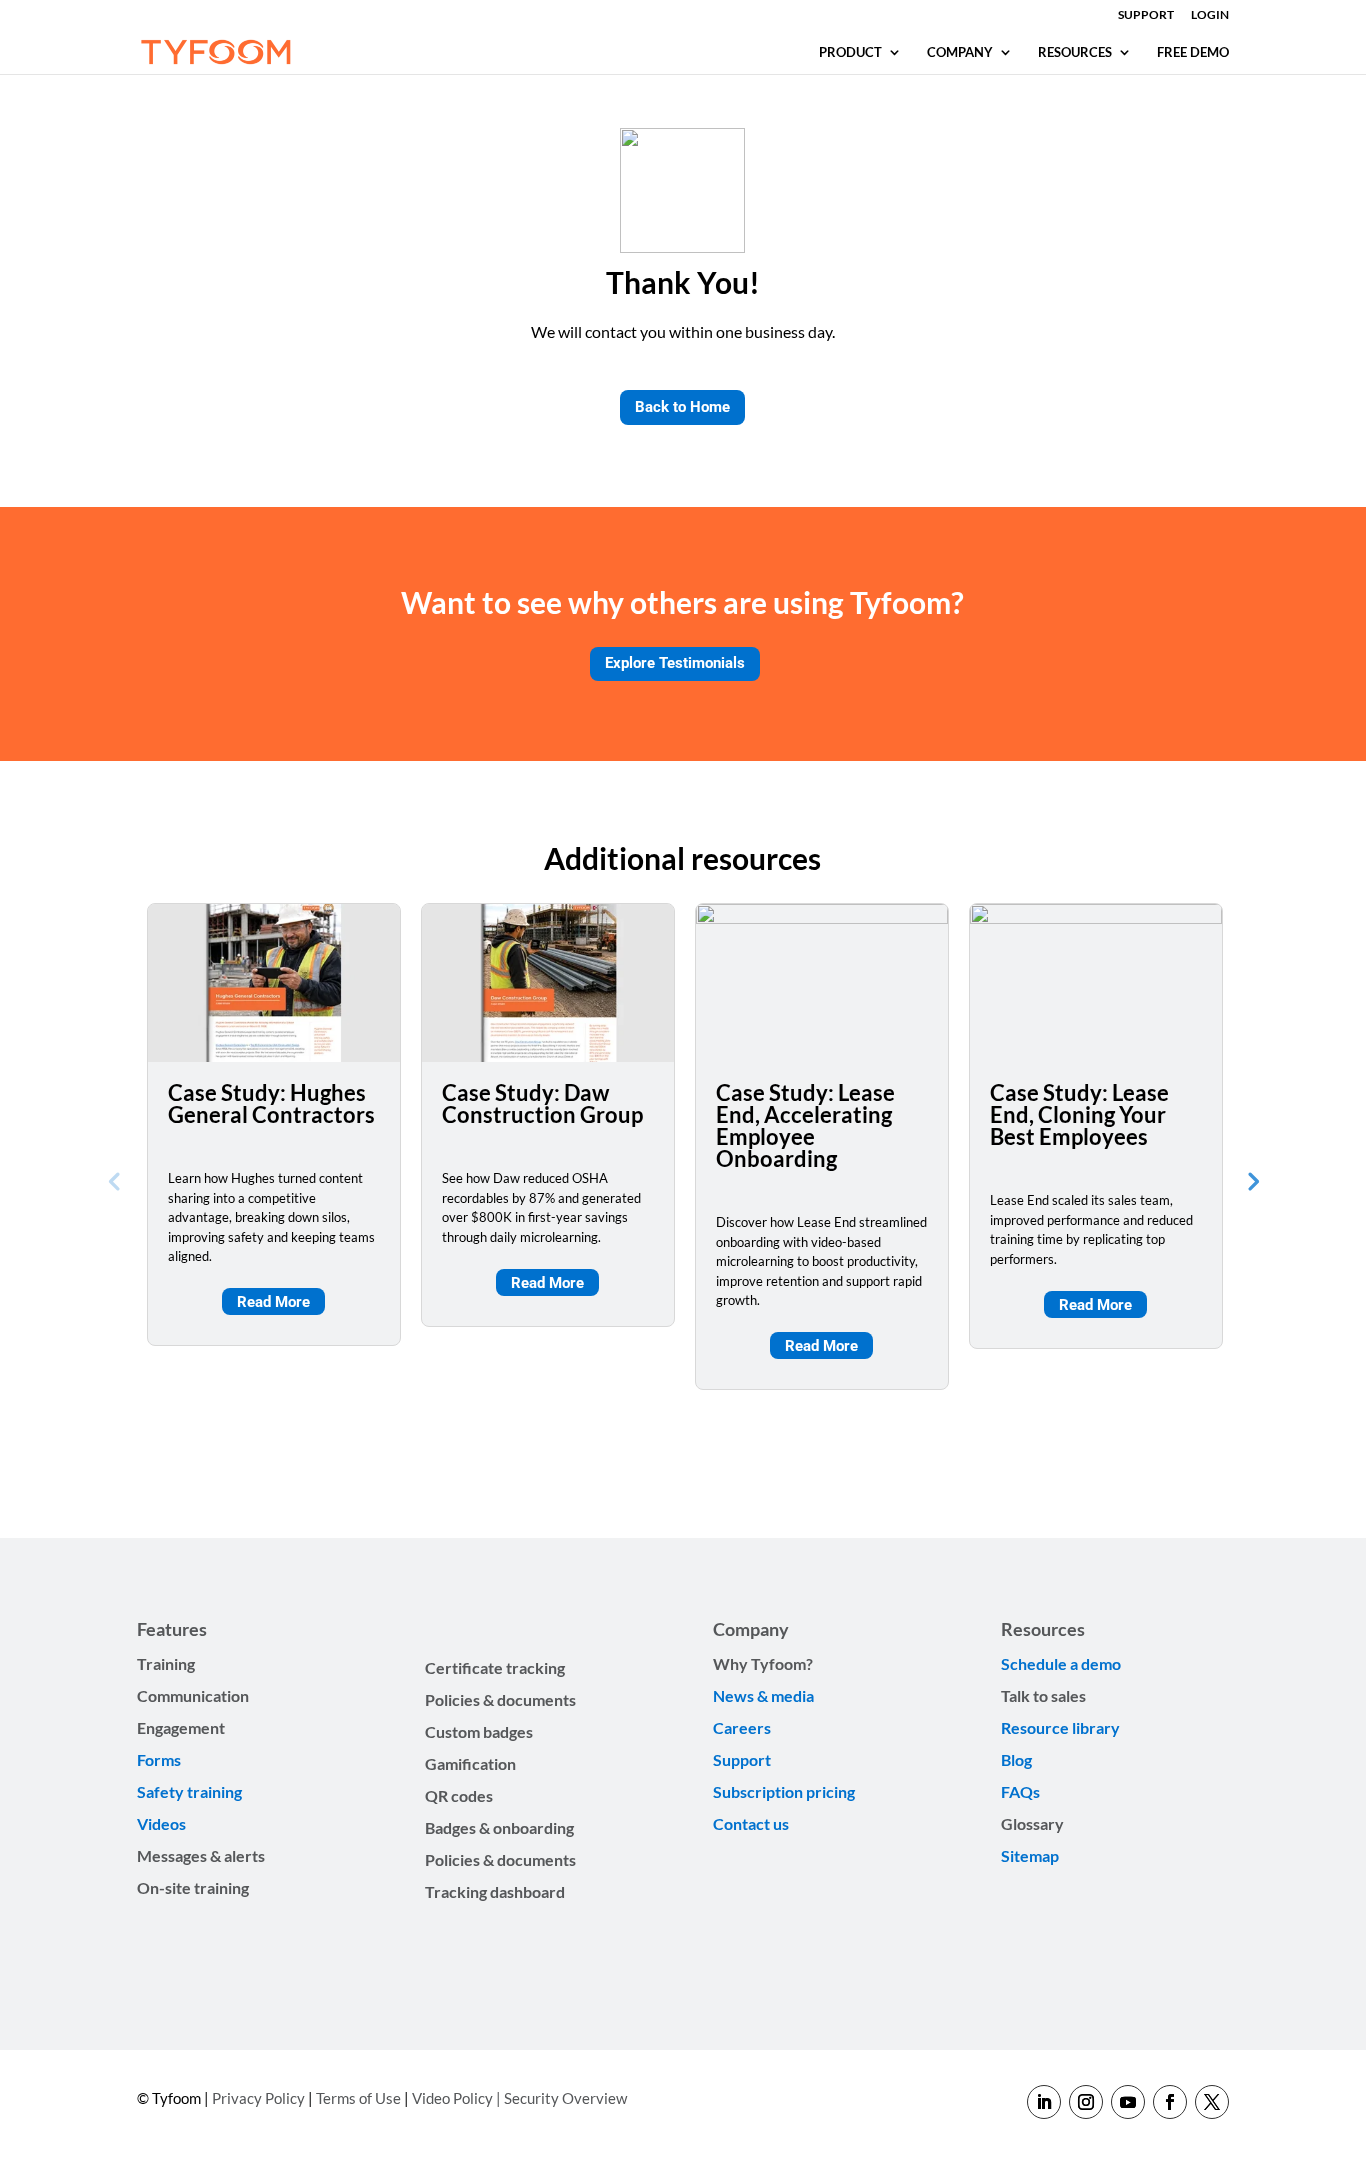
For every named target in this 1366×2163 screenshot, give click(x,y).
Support (743, 1759)
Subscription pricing (784, 1791)
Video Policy (452, 2098)
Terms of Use (358, 2098)
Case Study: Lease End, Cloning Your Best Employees (1079, 1114)
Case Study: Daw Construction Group (542, 1103)
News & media (763, 1695)
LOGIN (1210, 15)
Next (1252, 1180)
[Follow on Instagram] (1086, 2102)
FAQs (1020, 1791)
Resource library (1060, 1727)
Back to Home (682, 407)
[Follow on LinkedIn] (1044, 2102)
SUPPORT (1146, 15)
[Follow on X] (1212, 2102)
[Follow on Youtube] (1128, 2102)
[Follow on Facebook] (1170, 2102)
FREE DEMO (1193, 52)
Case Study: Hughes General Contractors (271, 1103)
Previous (114, 1180)
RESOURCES (1075, 52)
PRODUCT (850, 52)
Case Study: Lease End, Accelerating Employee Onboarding (805, 1125)
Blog (1016, 1759)
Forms (159, 1759)
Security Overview (565, 2098)
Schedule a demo (1061, 1663)
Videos (161, 1823)
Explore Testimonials (675, 663)
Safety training (189, 1791)
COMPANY (960, 52)
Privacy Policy (258, 2098)
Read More (273, 1302)
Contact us (751, 1823)
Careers (742, 1727)
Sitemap (1030, 1855)
